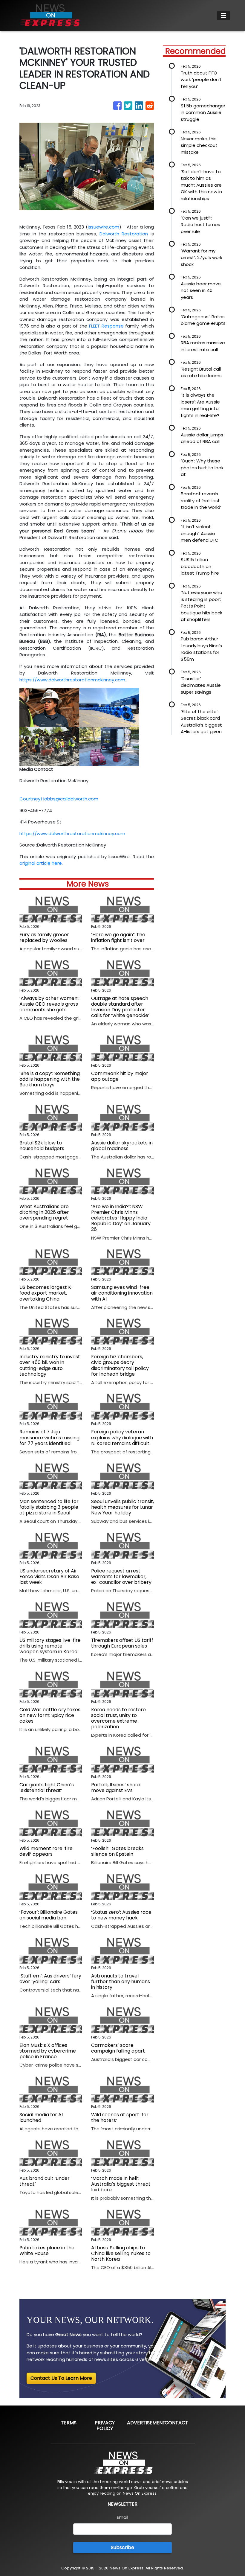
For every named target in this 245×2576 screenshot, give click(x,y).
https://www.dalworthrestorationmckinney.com (72, 680)
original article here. (41, 863)
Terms (69, 2423)
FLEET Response (106, 326)
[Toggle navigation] (223, 16)
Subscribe (122, 2547)
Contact (176, 2423)
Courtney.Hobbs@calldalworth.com (59, 799)
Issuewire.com (104, 227)
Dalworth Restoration (124, 234)
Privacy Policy (105, 2426)
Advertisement (146, 2423)
